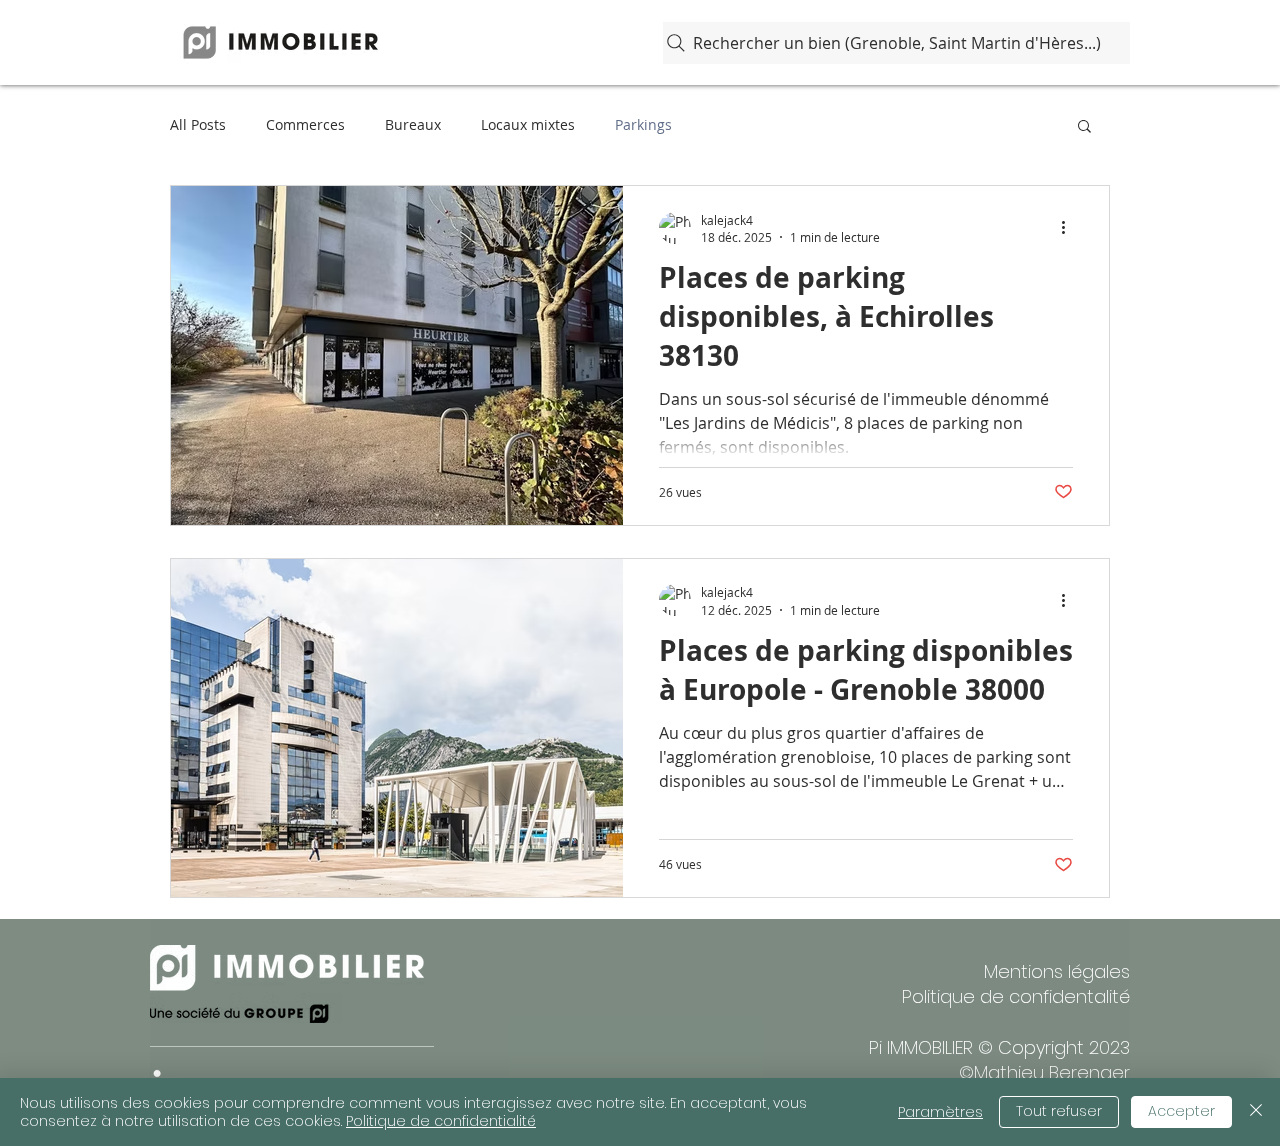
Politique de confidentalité (1016, 996)
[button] (1084, 127)
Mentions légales (1057, 971)
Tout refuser (1059, 1111)
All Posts (198, 124)
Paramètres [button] (940, 1112)
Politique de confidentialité (441, 1121)
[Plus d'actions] (1070, 228)
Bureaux (413, 124)
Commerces (305, 124)
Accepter (1181, 1111)
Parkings (643, 124)
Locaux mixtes (528, 124)
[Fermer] (1256, 1112)
